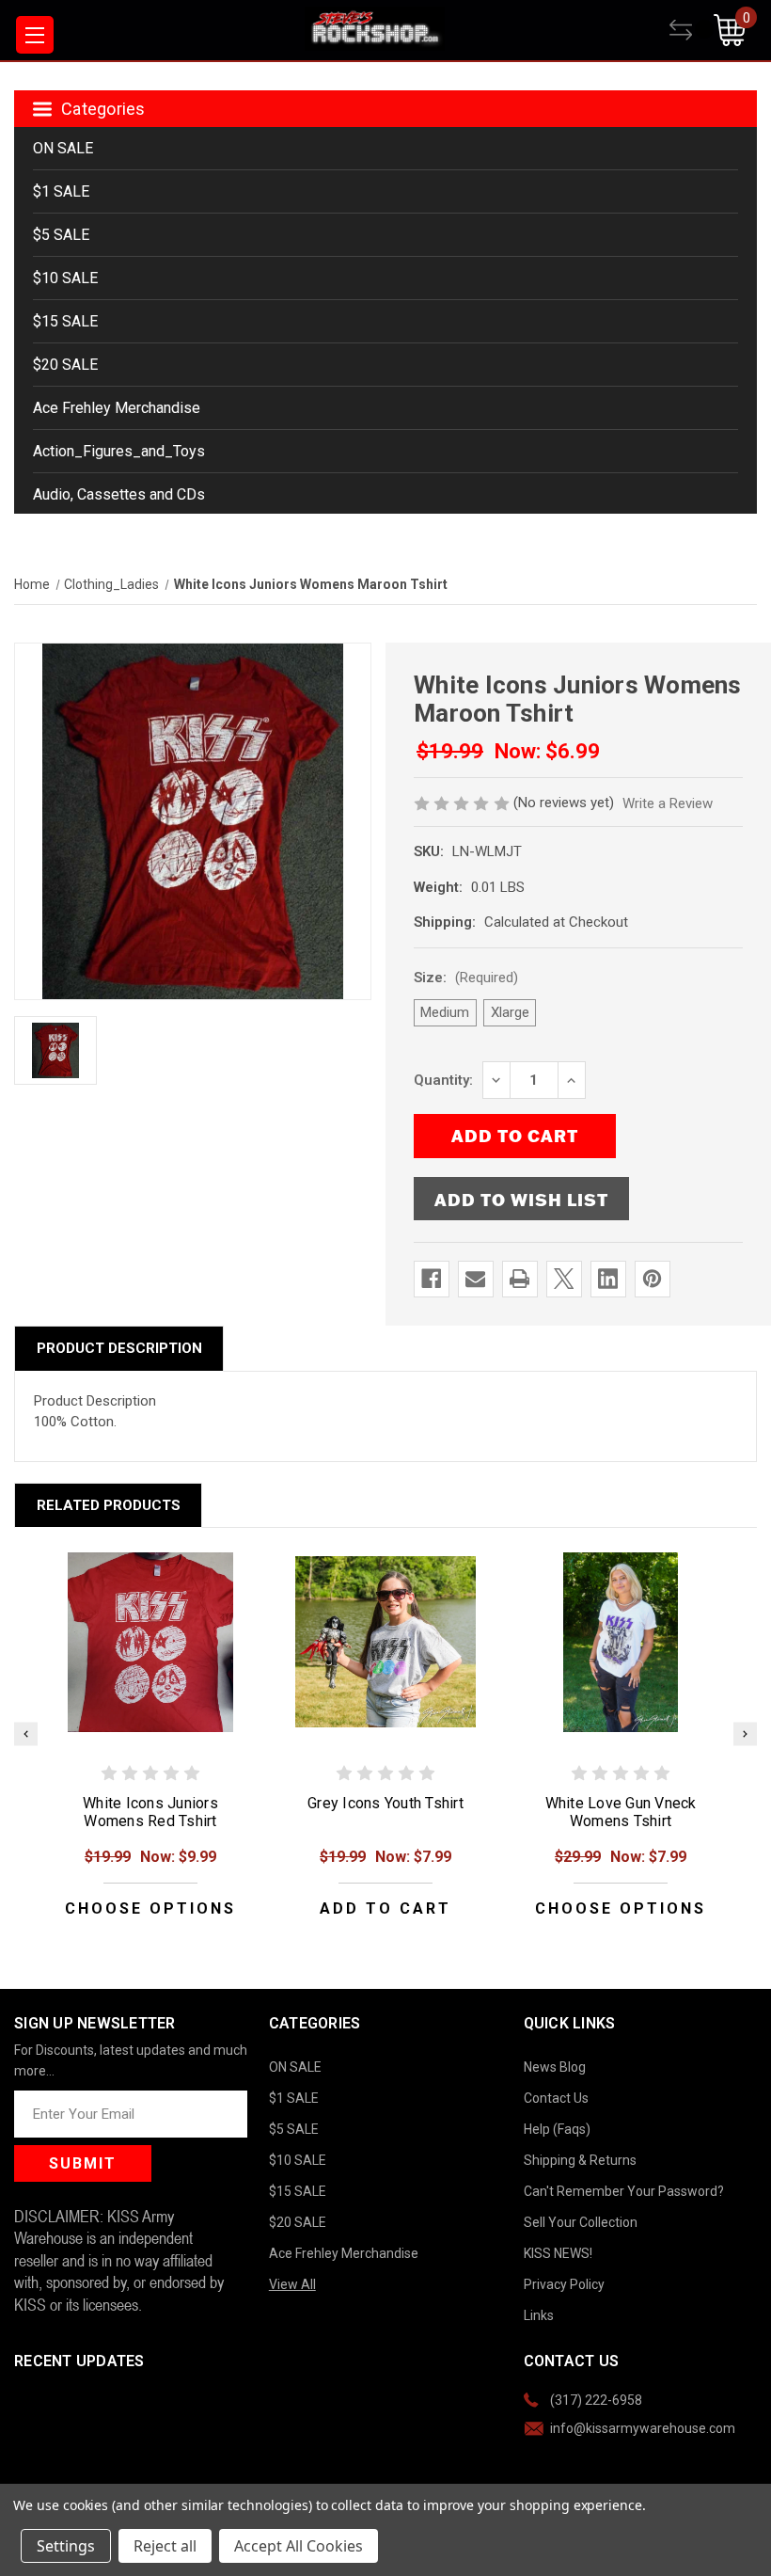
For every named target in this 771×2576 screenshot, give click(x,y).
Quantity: (443, 1080)
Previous (26, 1733)
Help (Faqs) (557, 2129)
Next (745, 1733)
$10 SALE (65, 278)
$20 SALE (65, 365)
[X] (564, 1279)
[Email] (475, 1279)
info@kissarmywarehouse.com (643, 2428)
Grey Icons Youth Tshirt (385, 1803)
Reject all (165, 2546)
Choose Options (150, 1908)
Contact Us (556, 2098)
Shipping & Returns (580, 2160)
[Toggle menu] (35, 35)
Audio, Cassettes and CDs (119, 494)
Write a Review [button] (668, 803)
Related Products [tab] (109, 1505)
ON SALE (63, 148)
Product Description (119, 1348)
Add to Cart (385, 1908)
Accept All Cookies (299, 2546)
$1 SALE (61, 191)
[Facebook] (431, 1279)
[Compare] (692, 30)
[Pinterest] (652, 1279)
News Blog (555, 2067)
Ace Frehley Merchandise (117, 408)
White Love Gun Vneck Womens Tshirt (621, 1812)
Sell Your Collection (581, 2222)
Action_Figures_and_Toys (119, 451)
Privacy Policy (564, 2284)
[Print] (519, 1279)
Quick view (150, 1642)
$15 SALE (65, 321)
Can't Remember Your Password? (624, 2191)
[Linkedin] (608, 1279)
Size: (466, 978)
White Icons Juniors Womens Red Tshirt (150, 1812)
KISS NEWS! (558, 2253)
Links (539, 2315)
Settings (66, 2546)
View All (292, 2284)
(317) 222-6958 (596, 2400)
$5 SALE (61, 235)
